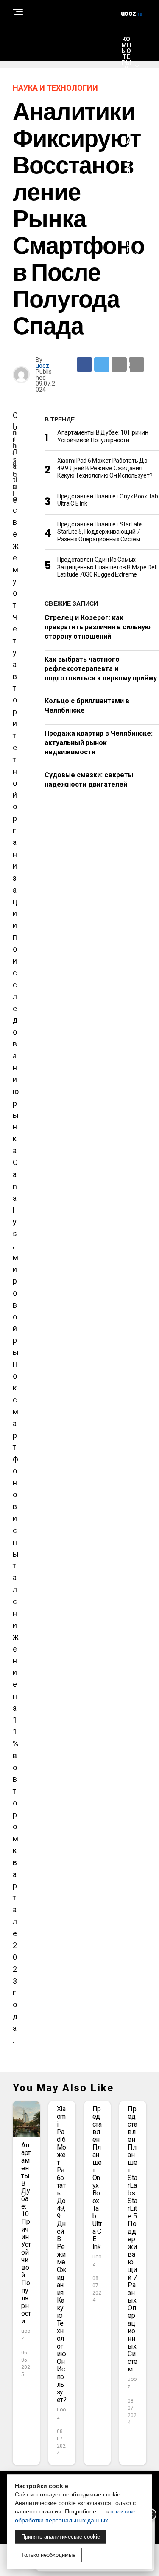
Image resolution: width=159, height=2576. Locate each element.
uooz (42, 366)
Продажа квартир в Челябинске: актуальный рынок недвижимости (99, 743)
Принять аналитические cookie (61, 2537)
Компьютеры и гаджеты (126, 66)
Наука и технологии (128, 162)
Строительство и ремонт (128, 355)
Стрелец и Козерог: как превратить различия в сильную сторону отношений (98, 627)
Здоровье (128, 253)
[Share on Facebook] (84, 364)
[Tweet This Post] (102, 364)
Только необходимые (48, 2555)
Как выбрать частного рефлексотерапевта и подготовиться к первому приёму (101, 669)
